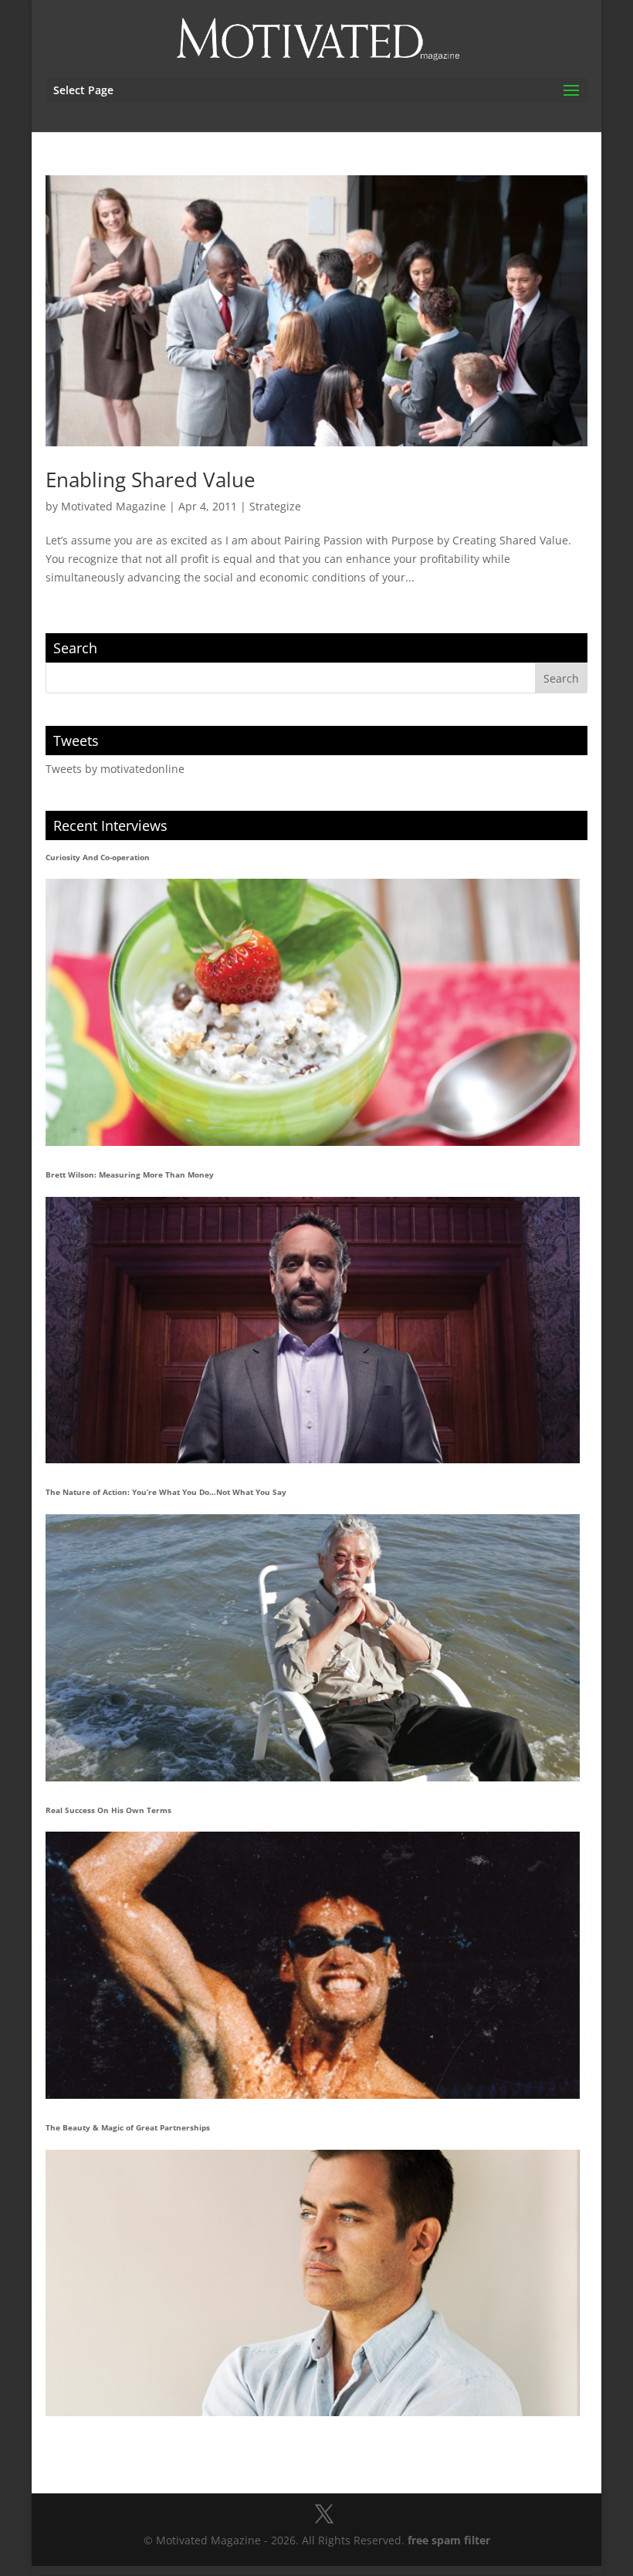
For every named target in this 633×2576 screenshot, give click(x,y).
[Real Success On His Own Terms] (312, 1965)
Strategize (275, 506)
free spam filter (449, 2540)
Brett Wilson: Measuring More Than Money (130, 1174)
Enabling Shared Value (151, 480)
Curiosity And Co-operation (98, 857)
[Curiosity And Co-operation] (312, 1012)
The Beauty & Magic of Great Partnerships (128, 2127)
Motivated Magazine (113, 506)
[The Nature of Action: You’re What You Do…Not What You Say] (312, 1648)
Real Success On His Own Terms (108, 1810)
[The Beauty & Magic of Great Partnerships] (312, 2283)
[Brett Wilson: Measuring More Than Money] (312, 1330)
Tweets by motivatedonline (115, 769)
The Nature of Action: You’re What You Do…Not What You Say (166, 1492)
